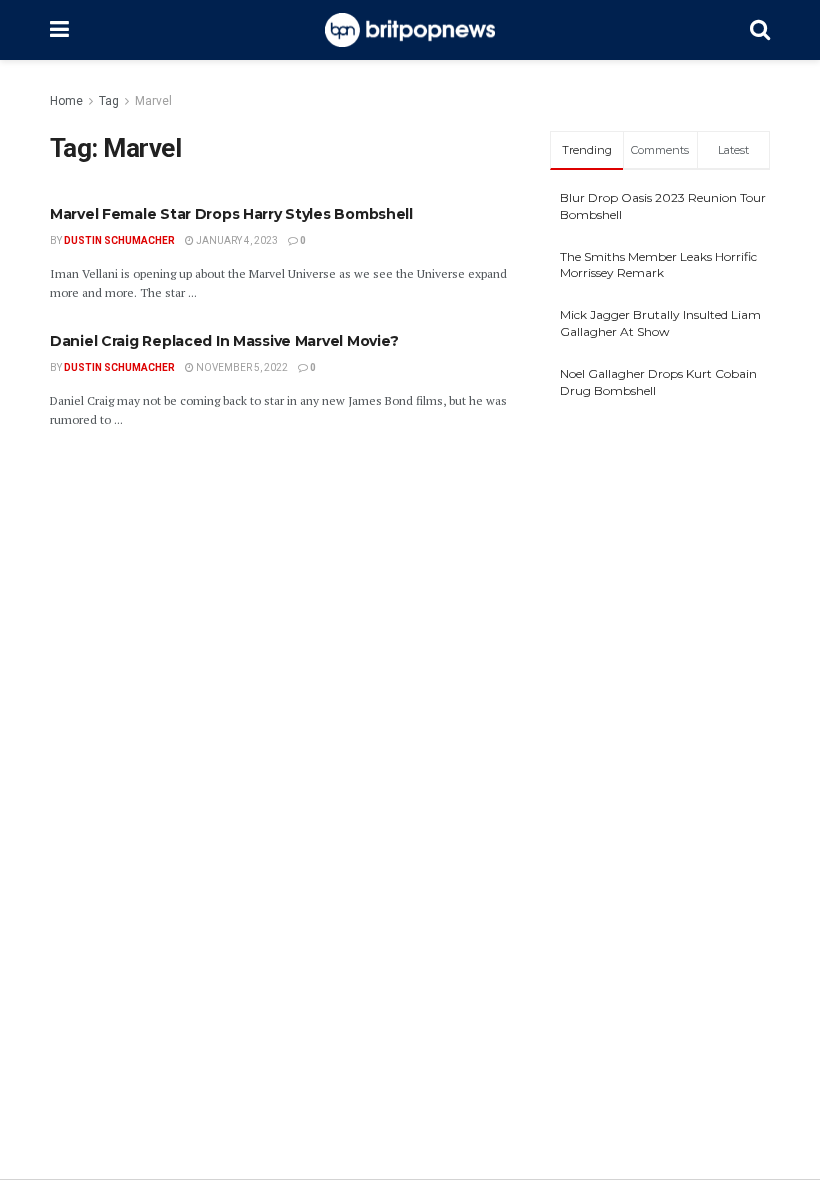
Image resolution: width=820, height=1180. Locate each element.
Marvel (153, 101)
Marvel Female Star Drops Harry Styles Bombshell (231, 214)
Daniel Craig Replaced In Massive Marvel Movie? (224, 341)
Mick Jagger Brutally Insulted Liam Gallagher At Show (660, 323)
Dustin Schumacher (119, 240)
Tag (109, 101)
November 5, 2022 (241, 367)
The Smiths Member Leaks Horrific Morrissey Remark (658, 265)
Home (66, 101)
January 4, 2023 (236, 240)
